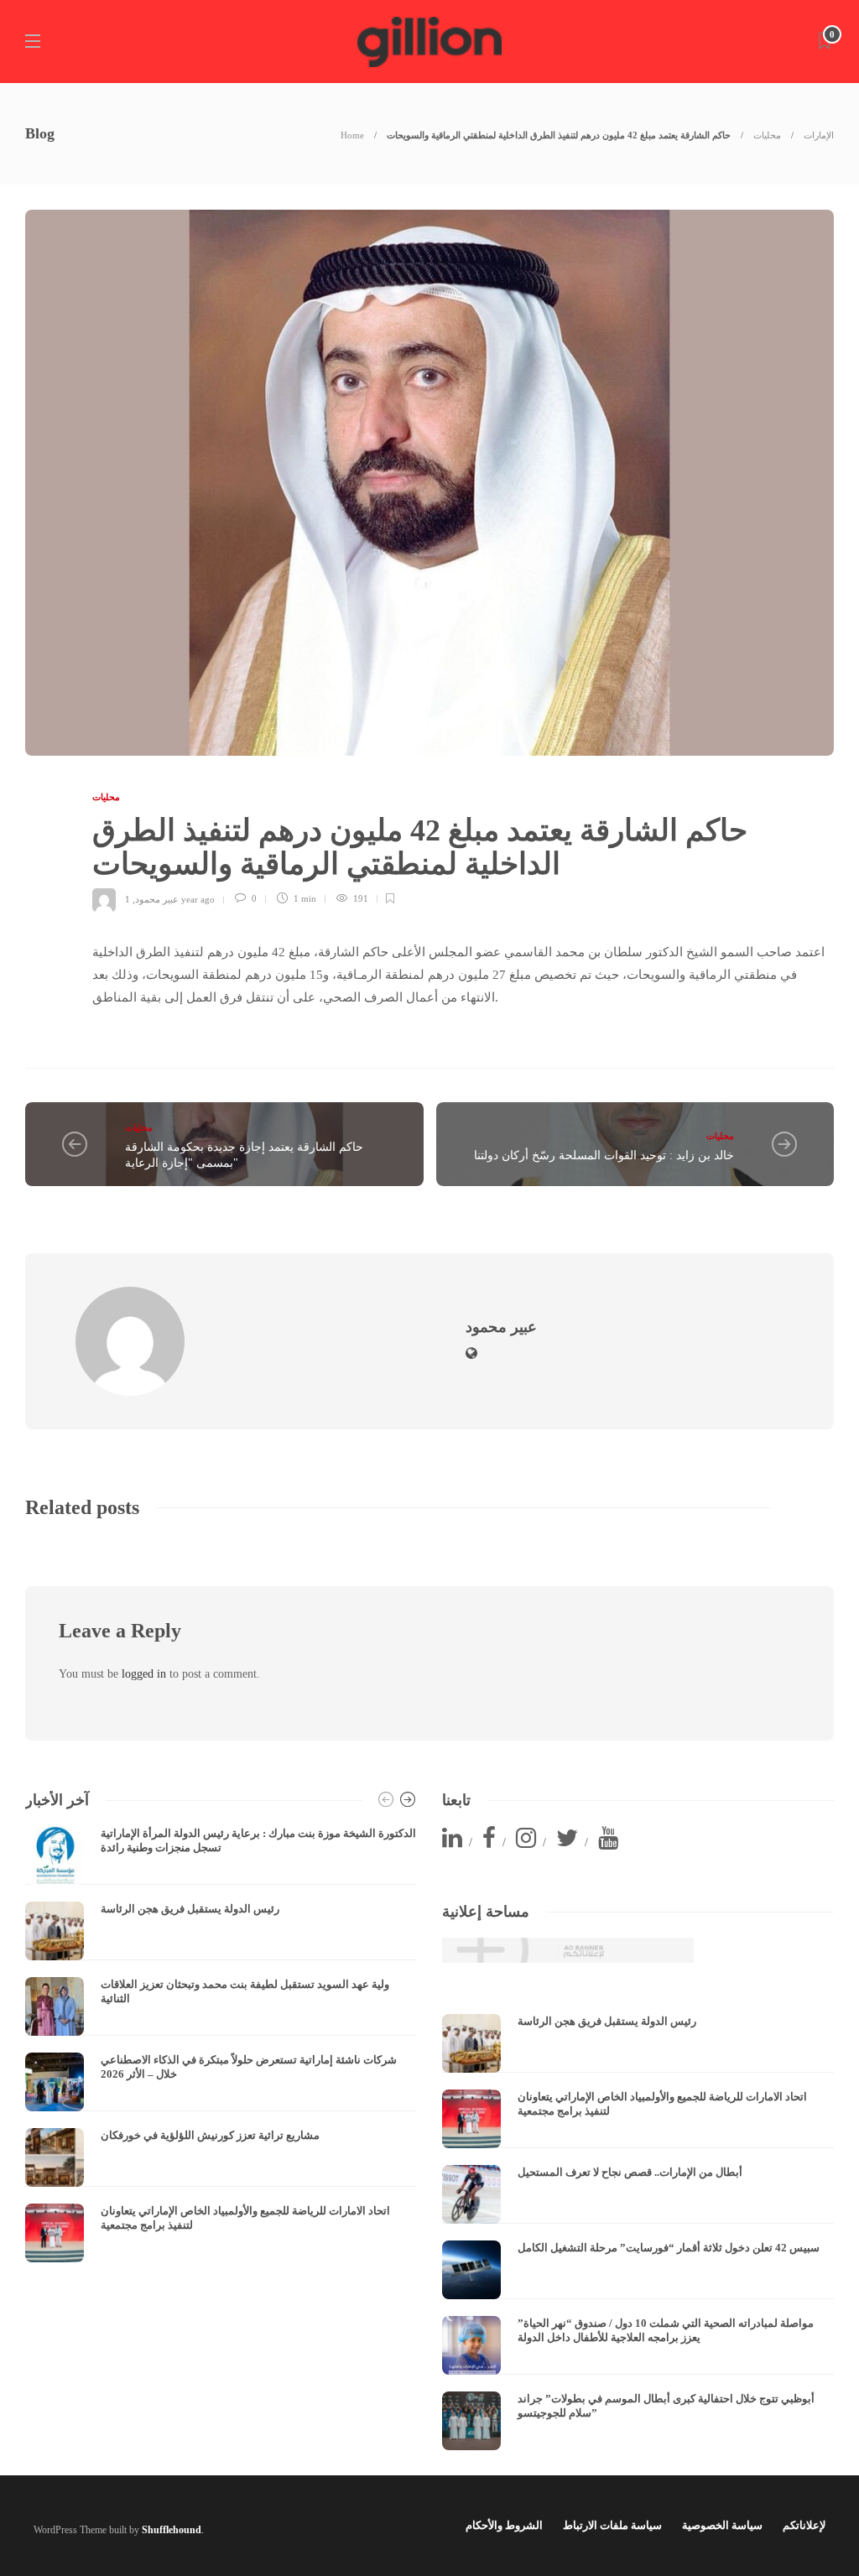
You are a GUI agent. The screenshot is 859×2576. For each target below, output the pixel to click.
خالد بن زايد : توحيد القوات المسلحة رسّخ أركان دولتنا (604, 1155)
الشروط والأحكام (504, 2525)
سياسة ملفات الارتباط (612, 2525)
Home (352, 135)
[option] (221, 2044)
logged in (144, 1674)
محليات (767, 135)
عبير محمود (157, 898)
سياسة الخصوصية (722, 2525)
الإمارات (819, 135)
